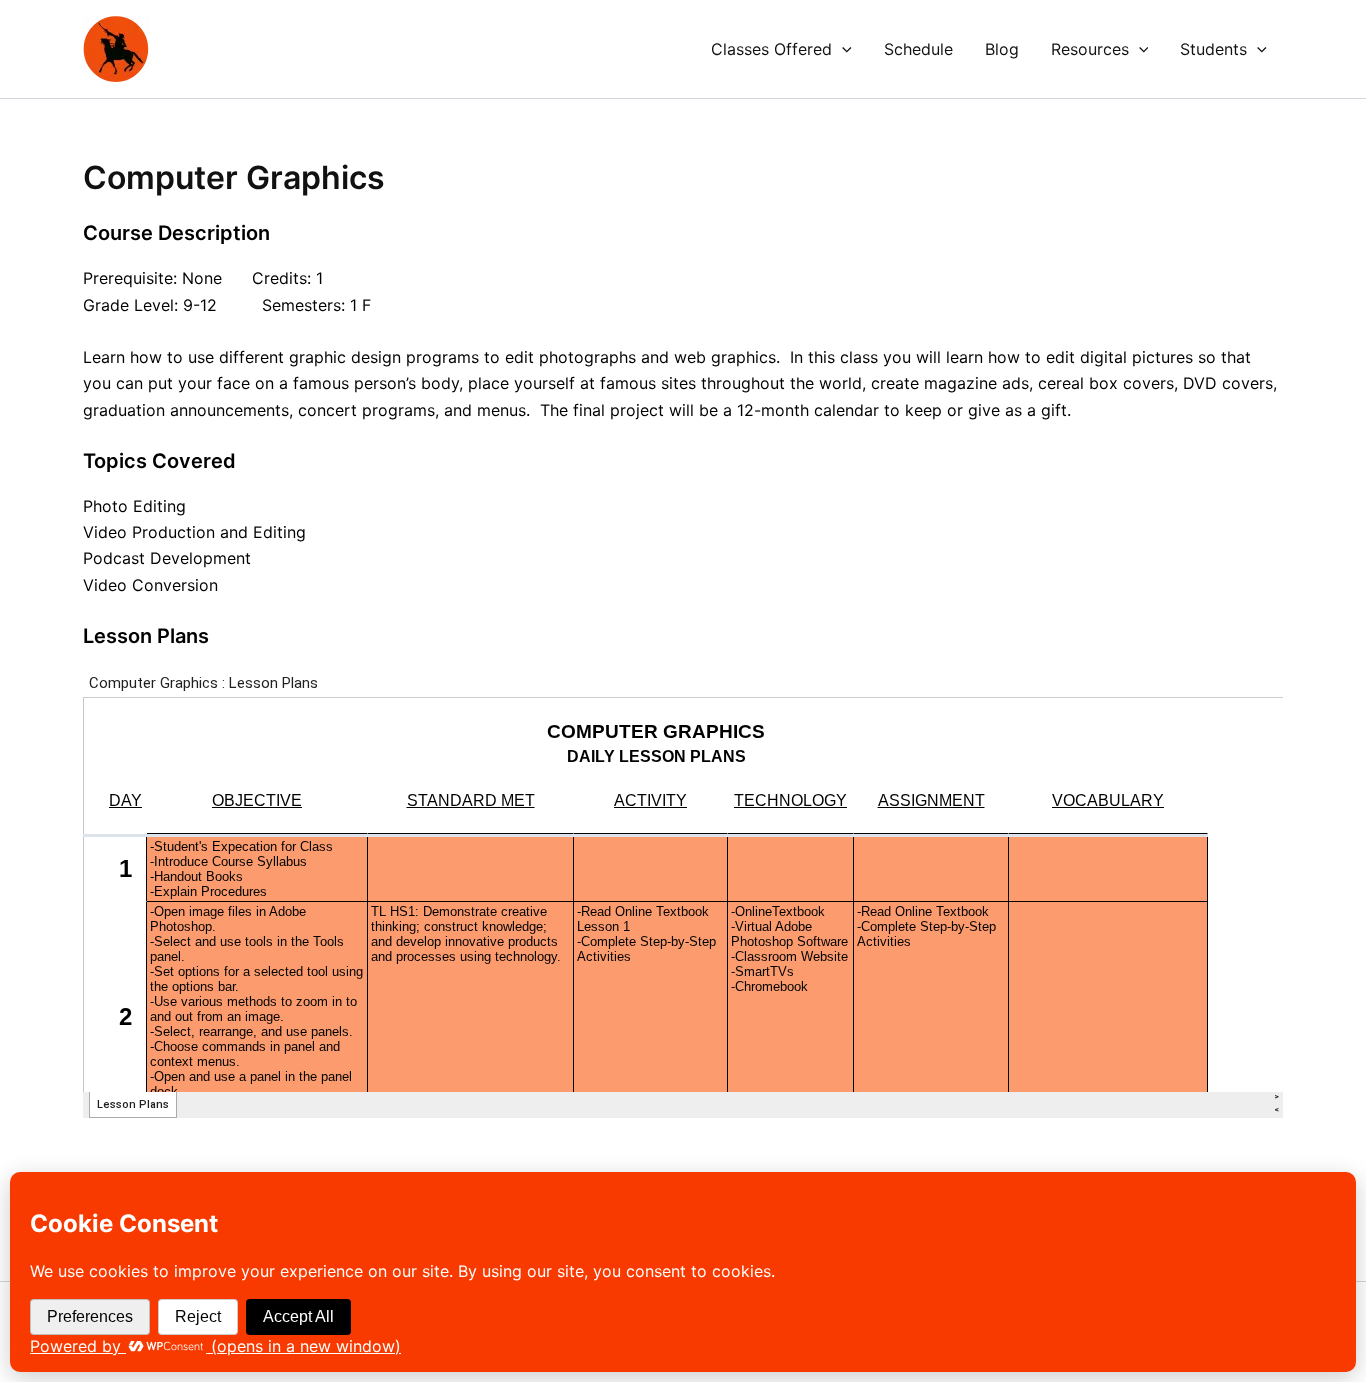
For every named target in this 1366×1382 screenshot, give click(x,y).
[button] (842, 49)
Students (1213, 49)
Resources (1090, 49)
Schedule (918, 49)
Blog (1002, 49)
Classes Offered (771, 49)
